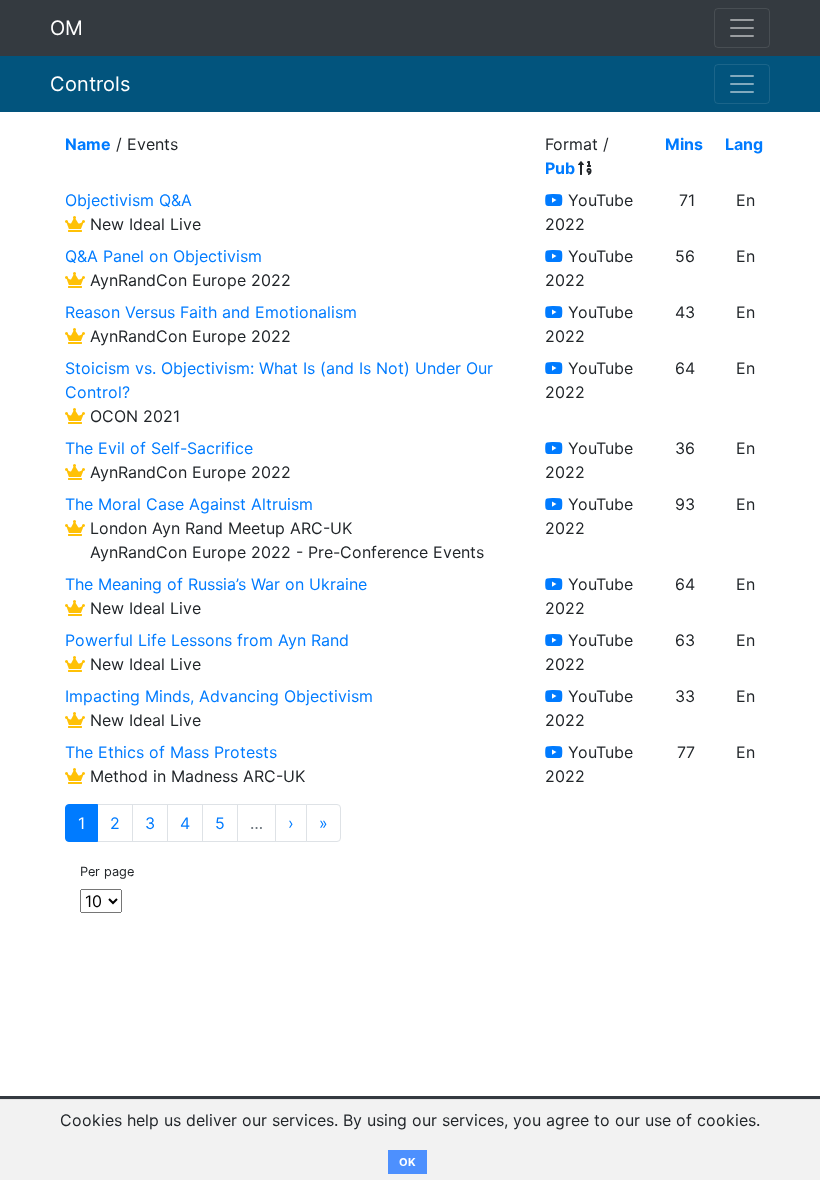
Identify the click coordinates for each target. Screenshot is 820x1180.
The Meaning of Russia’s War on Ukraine (216, 584)
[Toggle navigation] (742, 84)
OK (407, 1162)
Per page (107, 871)
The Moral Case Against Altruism (189, 504)
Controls (90, 84)
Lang (744, 144)
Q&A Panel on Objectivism (163, 256)
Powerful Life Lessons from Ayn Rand (207, 640)
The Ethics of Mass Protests (171, 752)
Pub (560, 168)
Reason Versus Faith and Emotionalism (211, 312)
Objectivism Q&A (128, 200)
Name (88, 144)
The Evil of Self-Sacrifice (159, 448)
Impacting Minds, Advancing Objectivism (219, 696)
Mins (684, 144)
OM (66, 28)
